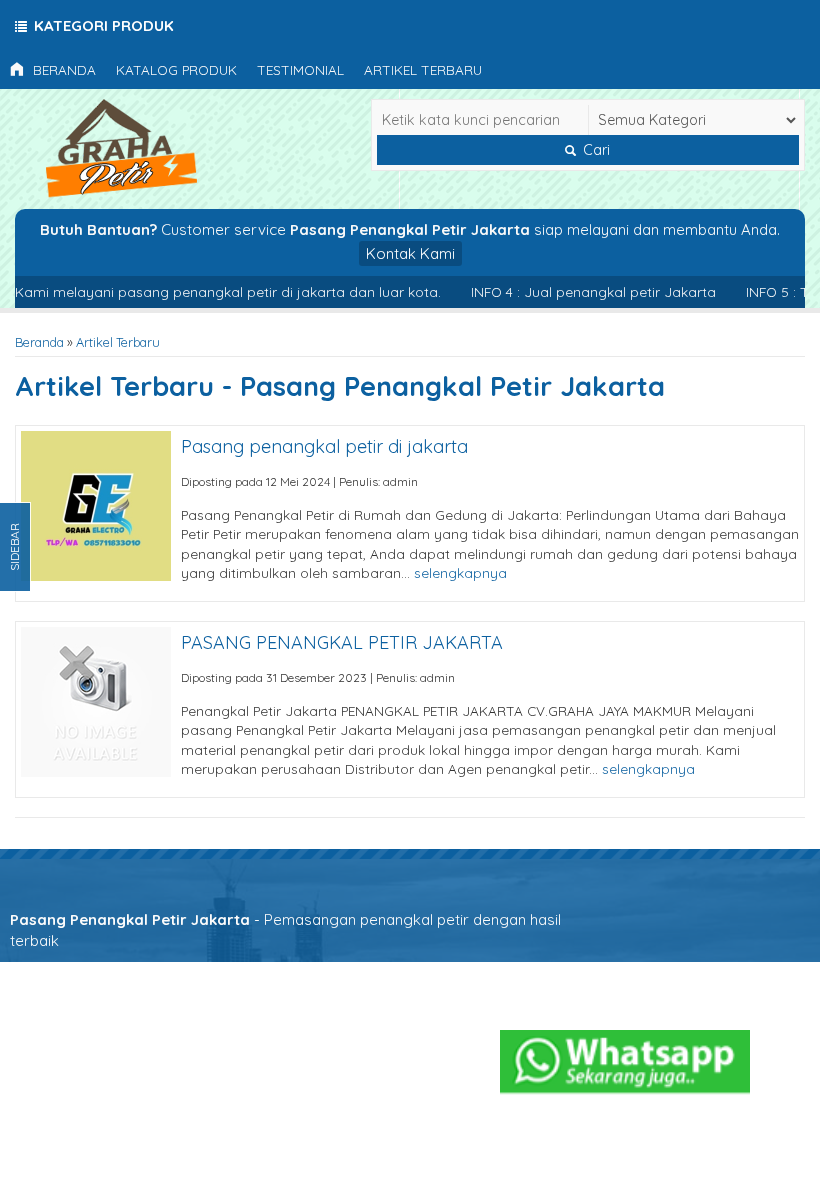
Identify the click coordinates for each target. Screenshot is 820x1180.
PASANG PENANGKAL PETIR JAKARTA (342, 642)
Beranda (62, 69)
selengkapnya (460, 572)
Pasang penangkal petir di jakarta (324, 446)
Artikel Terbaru (423, 69)
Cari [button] (594, 150)
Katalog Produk (176, 69)
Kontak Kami (410, 253)
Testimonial (300, 69)
